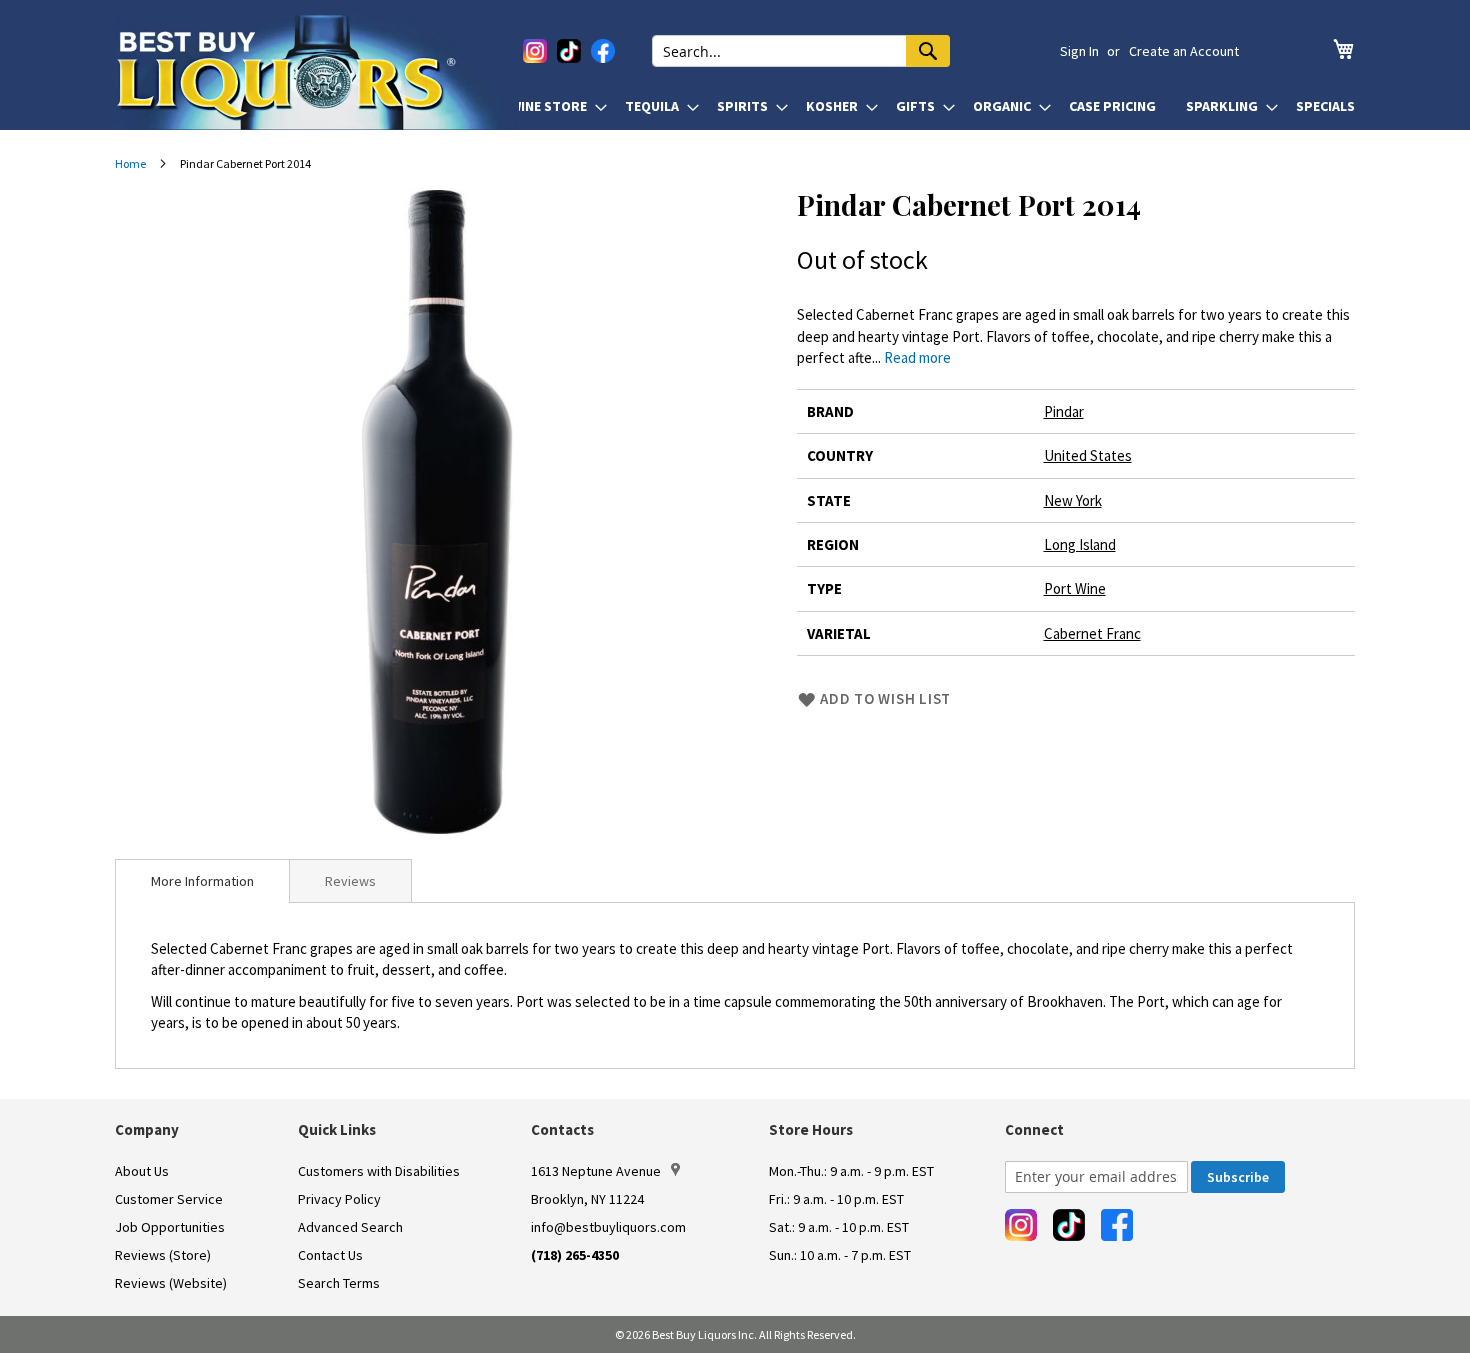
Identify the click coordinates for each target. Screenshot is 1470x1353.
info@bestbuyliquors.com (608, 1227)
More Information (202, 881)
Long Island (1080, 544)
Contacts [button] (562, 1129)
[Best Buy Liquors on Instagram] (535, 51)
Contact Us (330, 1255)
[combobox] (801, 51)
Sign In (1079, 51)
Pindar (1064, 411)
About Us (142, 1171)
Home (130, 163)
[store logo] (317, 72)
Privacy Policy (339, 1199)
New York (1073, 500)
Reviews (350, 881)
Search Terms (339, 1283)
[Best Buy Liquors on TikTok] (569, 51)
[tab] (202, 881)
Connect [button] (1034, 1129)
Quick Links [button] (337, 1129)
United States (1088, 455)
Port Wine (1075, 588)
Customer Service (169, 1199)
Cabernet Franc (1092, 633)
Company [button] (147, 1129)
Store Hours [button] (811, 1129)
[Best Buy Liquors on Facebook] (603, 51)
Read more (917, 357)
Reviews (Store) (163, 1255)
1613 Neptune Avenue (596, 1171)
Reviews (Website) (171, 1283)
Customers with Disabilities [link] (379, 1171)
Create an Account (1184, 51)
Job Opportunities (170, 1227)
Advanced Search (350, 1227)
